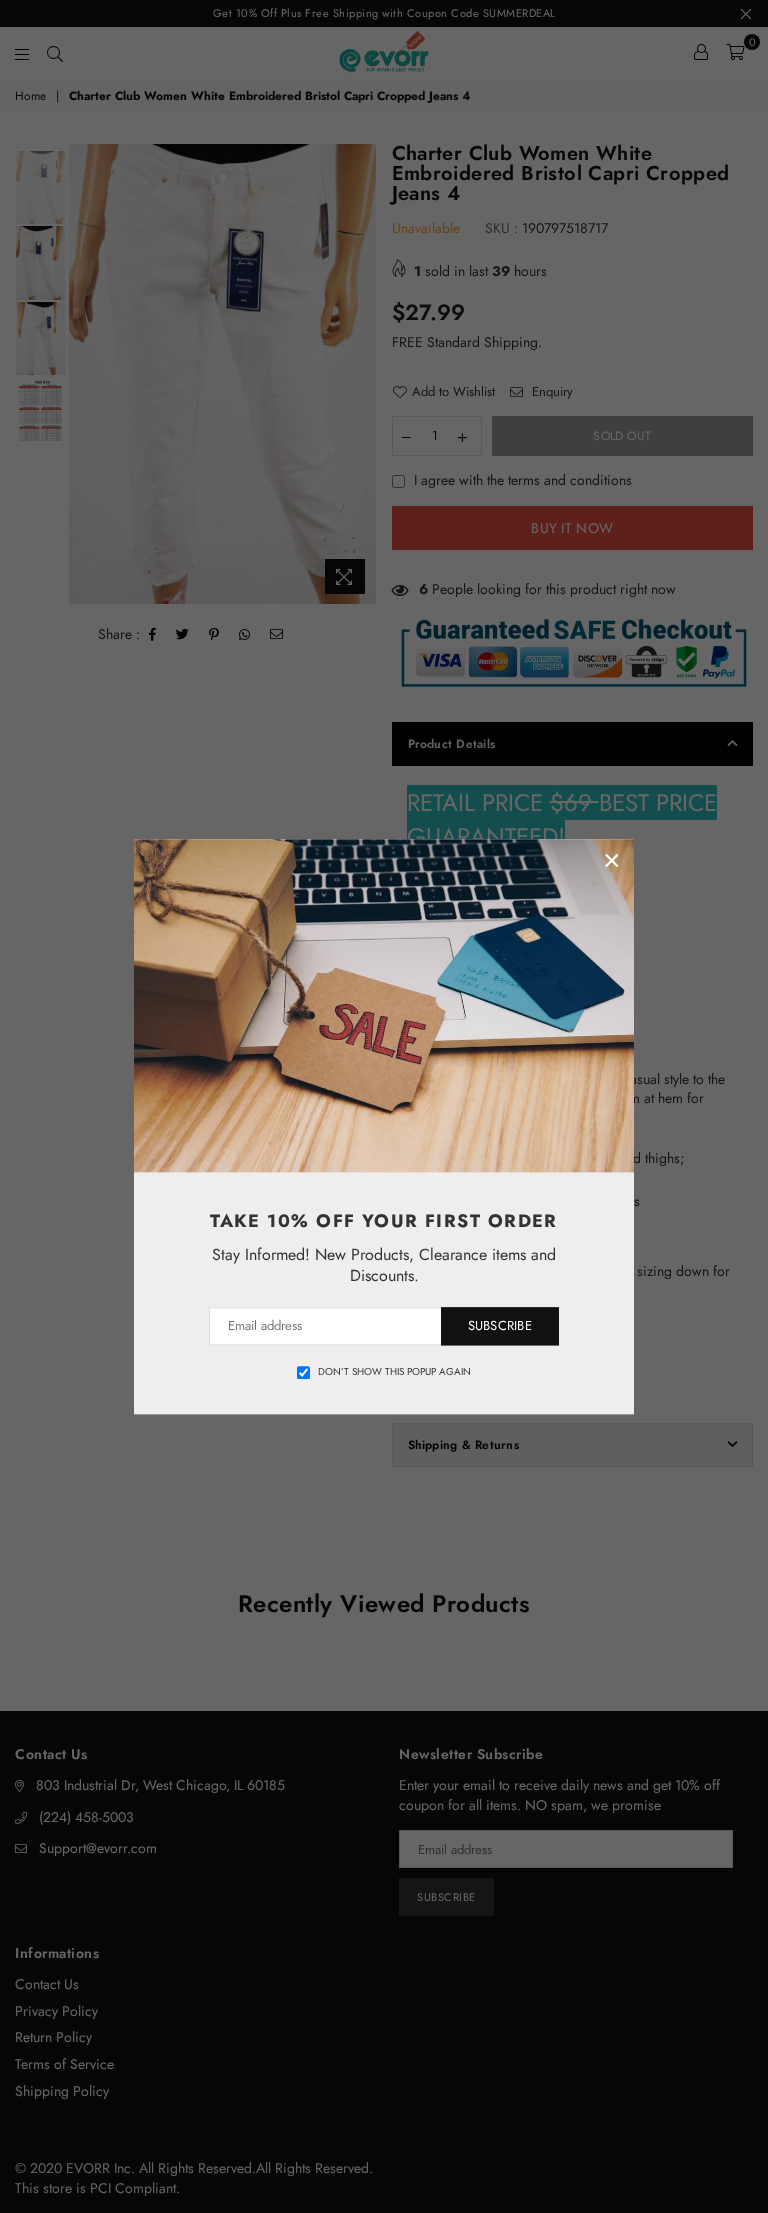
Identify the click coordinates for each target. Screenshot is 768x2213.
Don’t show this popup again (394, 1372)
